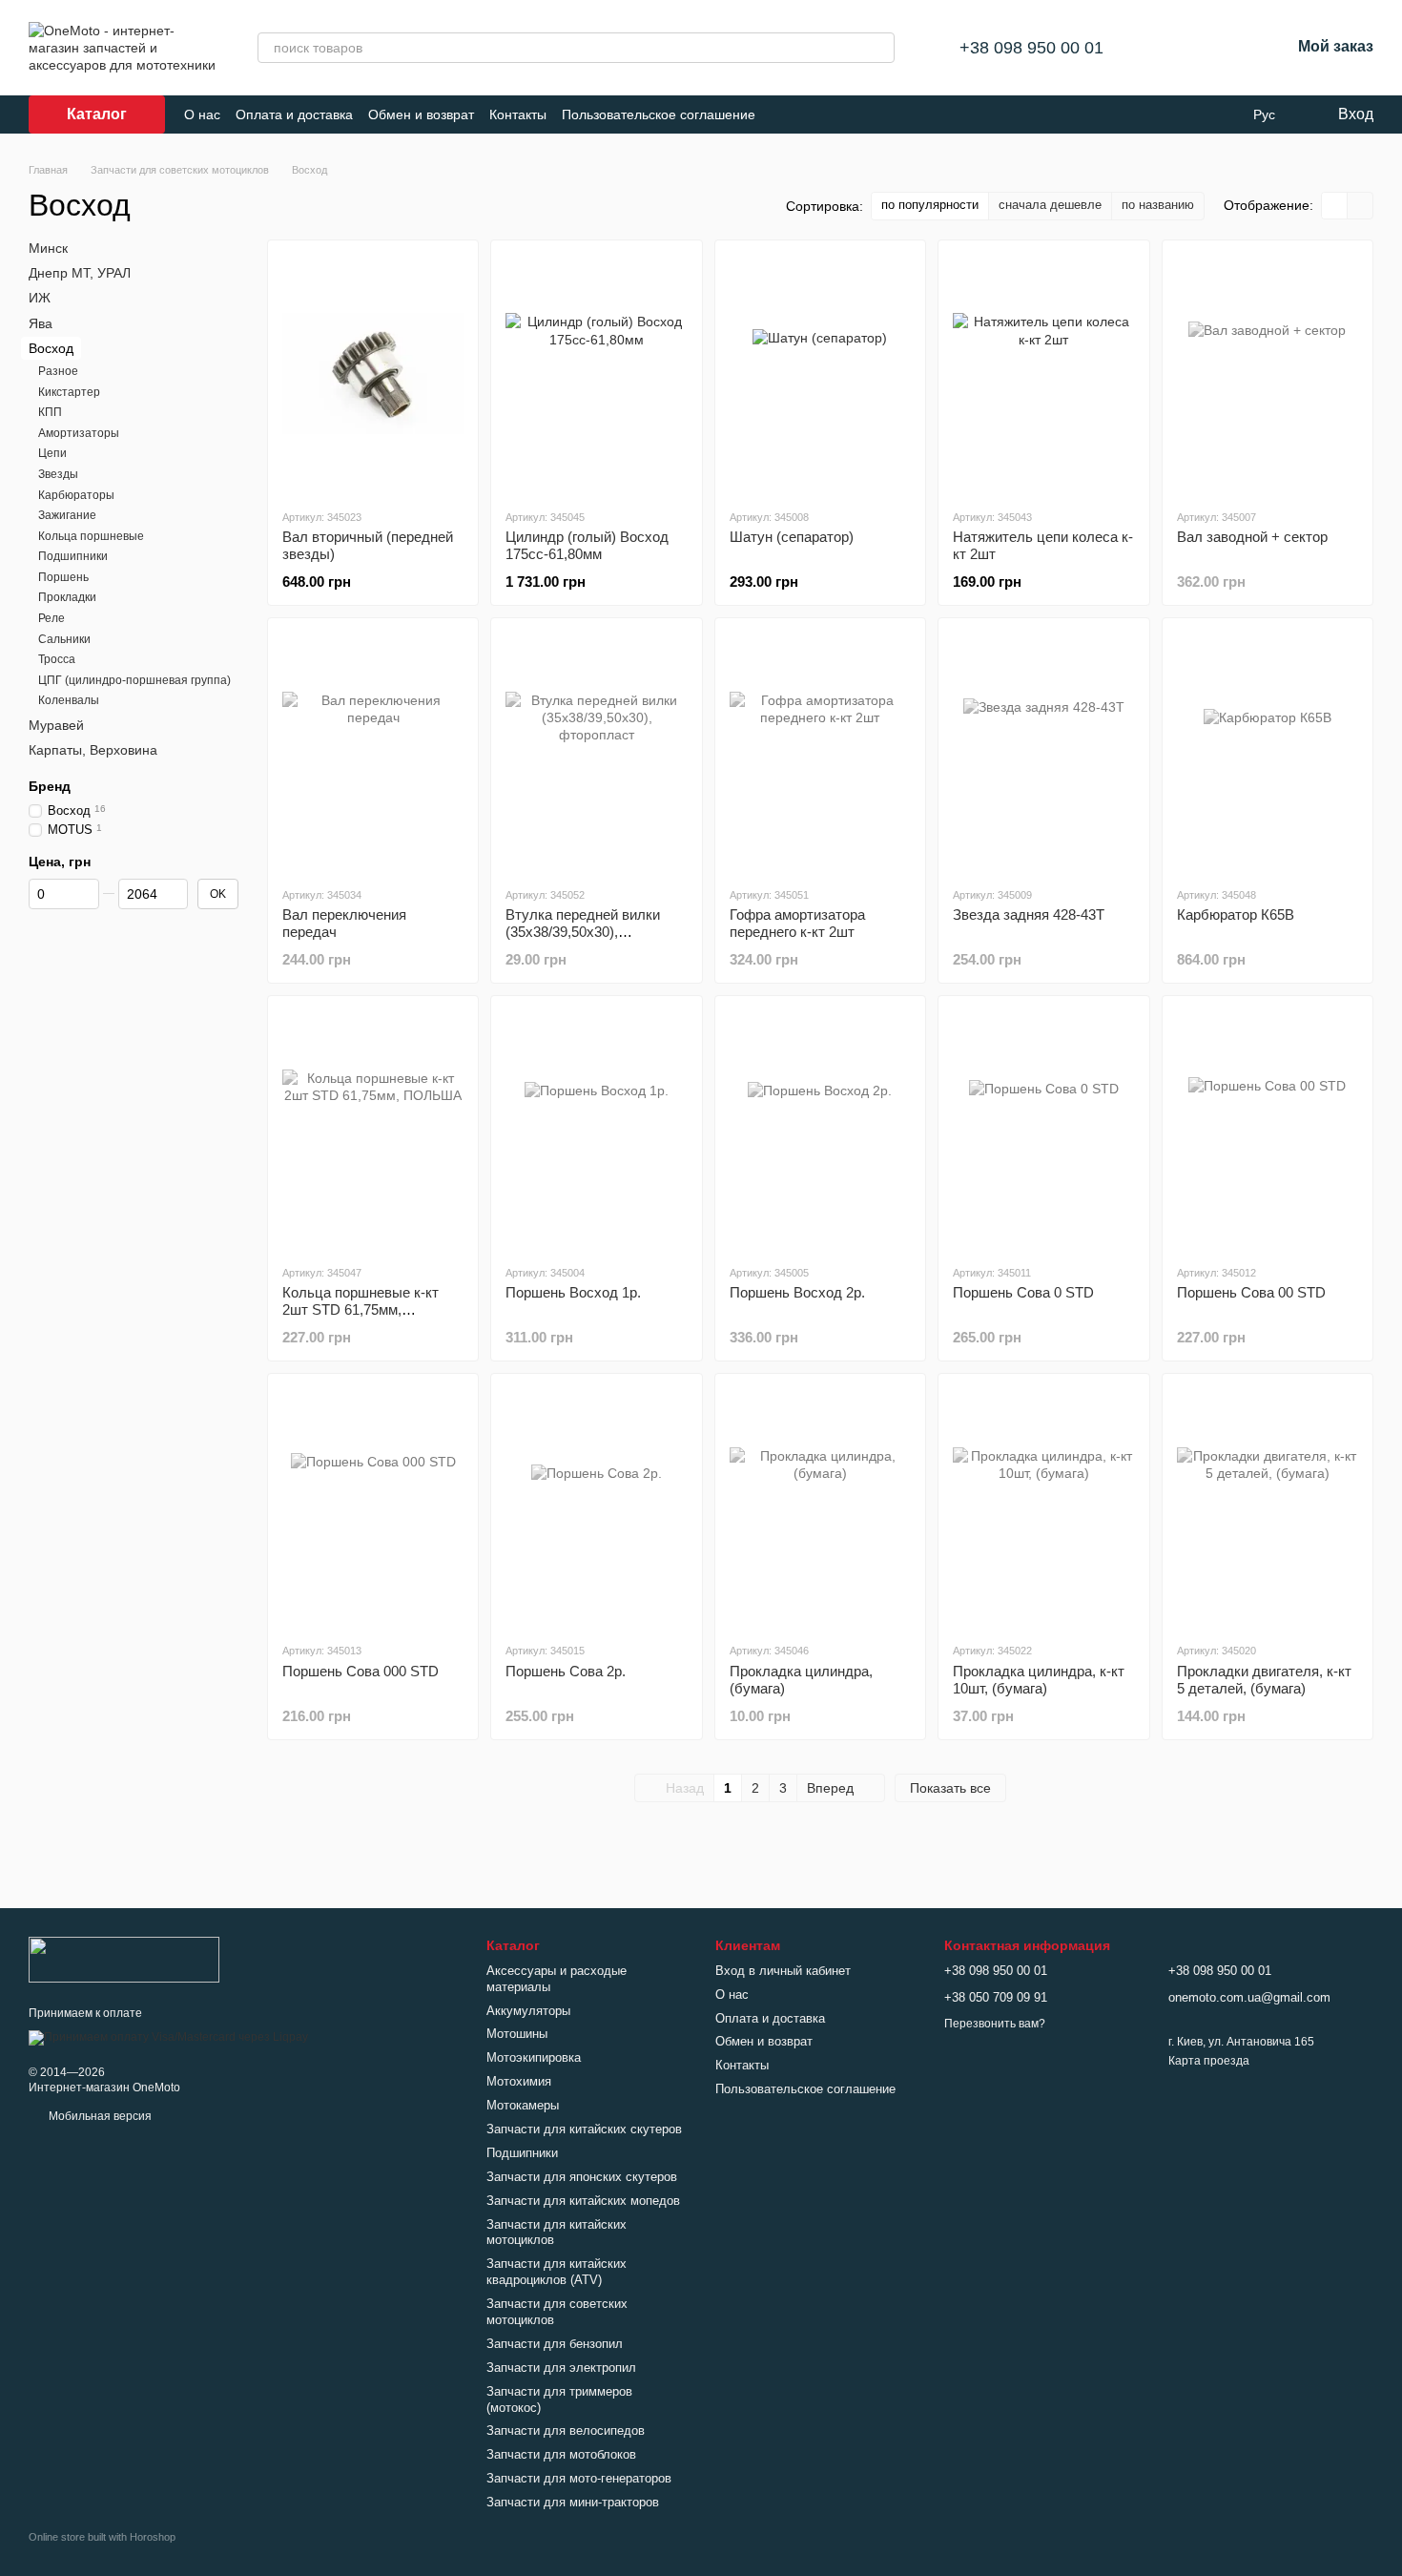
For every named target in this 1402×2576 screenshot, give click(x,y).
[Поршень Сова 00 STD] (1268, 1130)
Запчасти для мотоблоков (561, 2454)
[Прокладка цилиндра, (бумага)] (820, 1507)
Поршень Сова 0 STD (1023, 1292)
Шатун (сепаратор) (792, 537)
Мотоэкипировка (534, 2057)
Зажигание (67, 515)
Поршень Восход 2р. (797, 1292)
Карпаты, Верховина (93, 750)
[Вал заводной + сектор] (1268, 374)
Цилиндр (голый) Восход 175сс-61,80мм (587, 545)
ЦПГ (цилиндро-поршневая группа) (134, 680)
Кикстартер (69, 391)
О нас (202, 114)
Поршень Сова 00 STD (1251, 1292)
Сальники (64, 638)
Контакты (518, 114)
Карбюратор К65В (1236, 914)
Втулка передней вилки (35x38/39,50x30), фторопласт (583, 932)
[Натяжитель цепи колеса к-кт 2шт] (1043, 374)
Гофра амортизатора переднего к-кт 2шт (797, 923)
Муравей (56, 725)
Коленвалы (69, 700)
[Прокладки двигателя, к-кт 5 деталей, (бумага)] (1268, 1507)
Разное (58, 371)
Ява (41, 322)
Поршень (63, 577)
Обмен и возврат (421, 114)
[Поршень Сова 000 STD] (373, 1507)
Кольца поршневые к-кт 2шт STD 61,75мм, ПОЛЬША (361, 1309)
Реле (52, 618)
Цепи (52, 453)
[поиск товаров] (879, 48)
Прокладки (67, 597)
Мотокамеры (523, 2105)
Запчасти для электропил (561, 2368)
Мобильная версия (99, 2116)
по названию (1158, 205)
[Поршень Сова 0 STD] (1043, 1130)
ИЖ (40, 298)
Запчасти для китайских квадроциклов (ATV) (557, 2272)
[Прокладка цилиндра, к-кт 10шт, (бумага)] (1043, 1507)
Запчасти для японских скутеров (582, 2177)
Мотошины (517, 2034)
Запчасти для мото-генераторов (579, 2478)
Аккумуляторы (528, 2011)
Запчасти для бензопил (555, 2344)
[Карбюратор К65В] (1268, 752)
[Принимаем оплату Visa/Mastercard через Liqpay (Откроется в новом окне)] (168, 2037)
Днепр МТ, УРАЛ (80, 273)
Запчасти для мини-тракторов (573, 2502)
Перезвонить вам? (995, 2024)
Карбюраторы (76, 494)
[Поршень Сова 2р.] (596, 1507)
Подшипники (73, 556)
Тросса (57, 659)
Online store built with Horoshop (102, 2537)
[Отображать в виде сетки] (1335, 206)
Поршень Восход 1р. (573, 1292)
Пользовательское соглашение (659, 114)
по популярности (930, 205)
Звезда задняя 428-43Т (1029, 914)
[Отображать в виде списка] (1360, 206)
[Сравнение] (1176, 48)
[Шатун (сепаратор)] (820, 374)
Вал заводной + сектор (1252, 537)
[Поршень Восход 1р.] (596, 1130)
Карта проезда (1209, 2061)
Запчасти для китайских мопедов (583, 2201)
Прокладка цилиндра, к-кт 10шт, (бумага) (1039, 1680)
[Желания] (1226, 48)
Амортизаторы (79, 433)
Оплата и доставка (294, 114)
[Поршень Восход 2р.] (820, 1130)
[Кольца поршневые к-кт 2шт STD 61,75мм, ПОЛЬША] (373, 1130)
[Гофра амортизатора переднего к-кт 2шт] (820, 752)
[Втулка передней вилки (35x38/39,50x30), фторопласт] (596, 752)
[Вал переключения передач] (373, 752)
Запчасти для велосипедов (566, 2431)
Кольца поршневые (91, 535)
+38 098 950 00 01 (1031, 48)
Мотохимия (519, 2081)
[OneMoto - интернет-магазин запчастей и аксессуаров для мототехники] (124, 1959)
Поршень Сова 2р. (566, 1671)
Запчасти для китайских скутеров (584, 2129)
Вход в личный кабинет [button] (783, 1971)
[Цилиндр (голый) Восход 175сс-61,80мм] (596, 374)
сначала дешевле (1050, 205)
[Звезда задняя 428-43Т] (1043, 752)
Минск (48, 248)
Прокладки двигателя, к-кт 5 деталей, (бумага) (1264, 1680)
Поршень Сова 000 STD (361, 1671)
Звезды (58, 474)
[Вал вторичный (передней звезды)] (373, 374)
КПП (50, 412)
